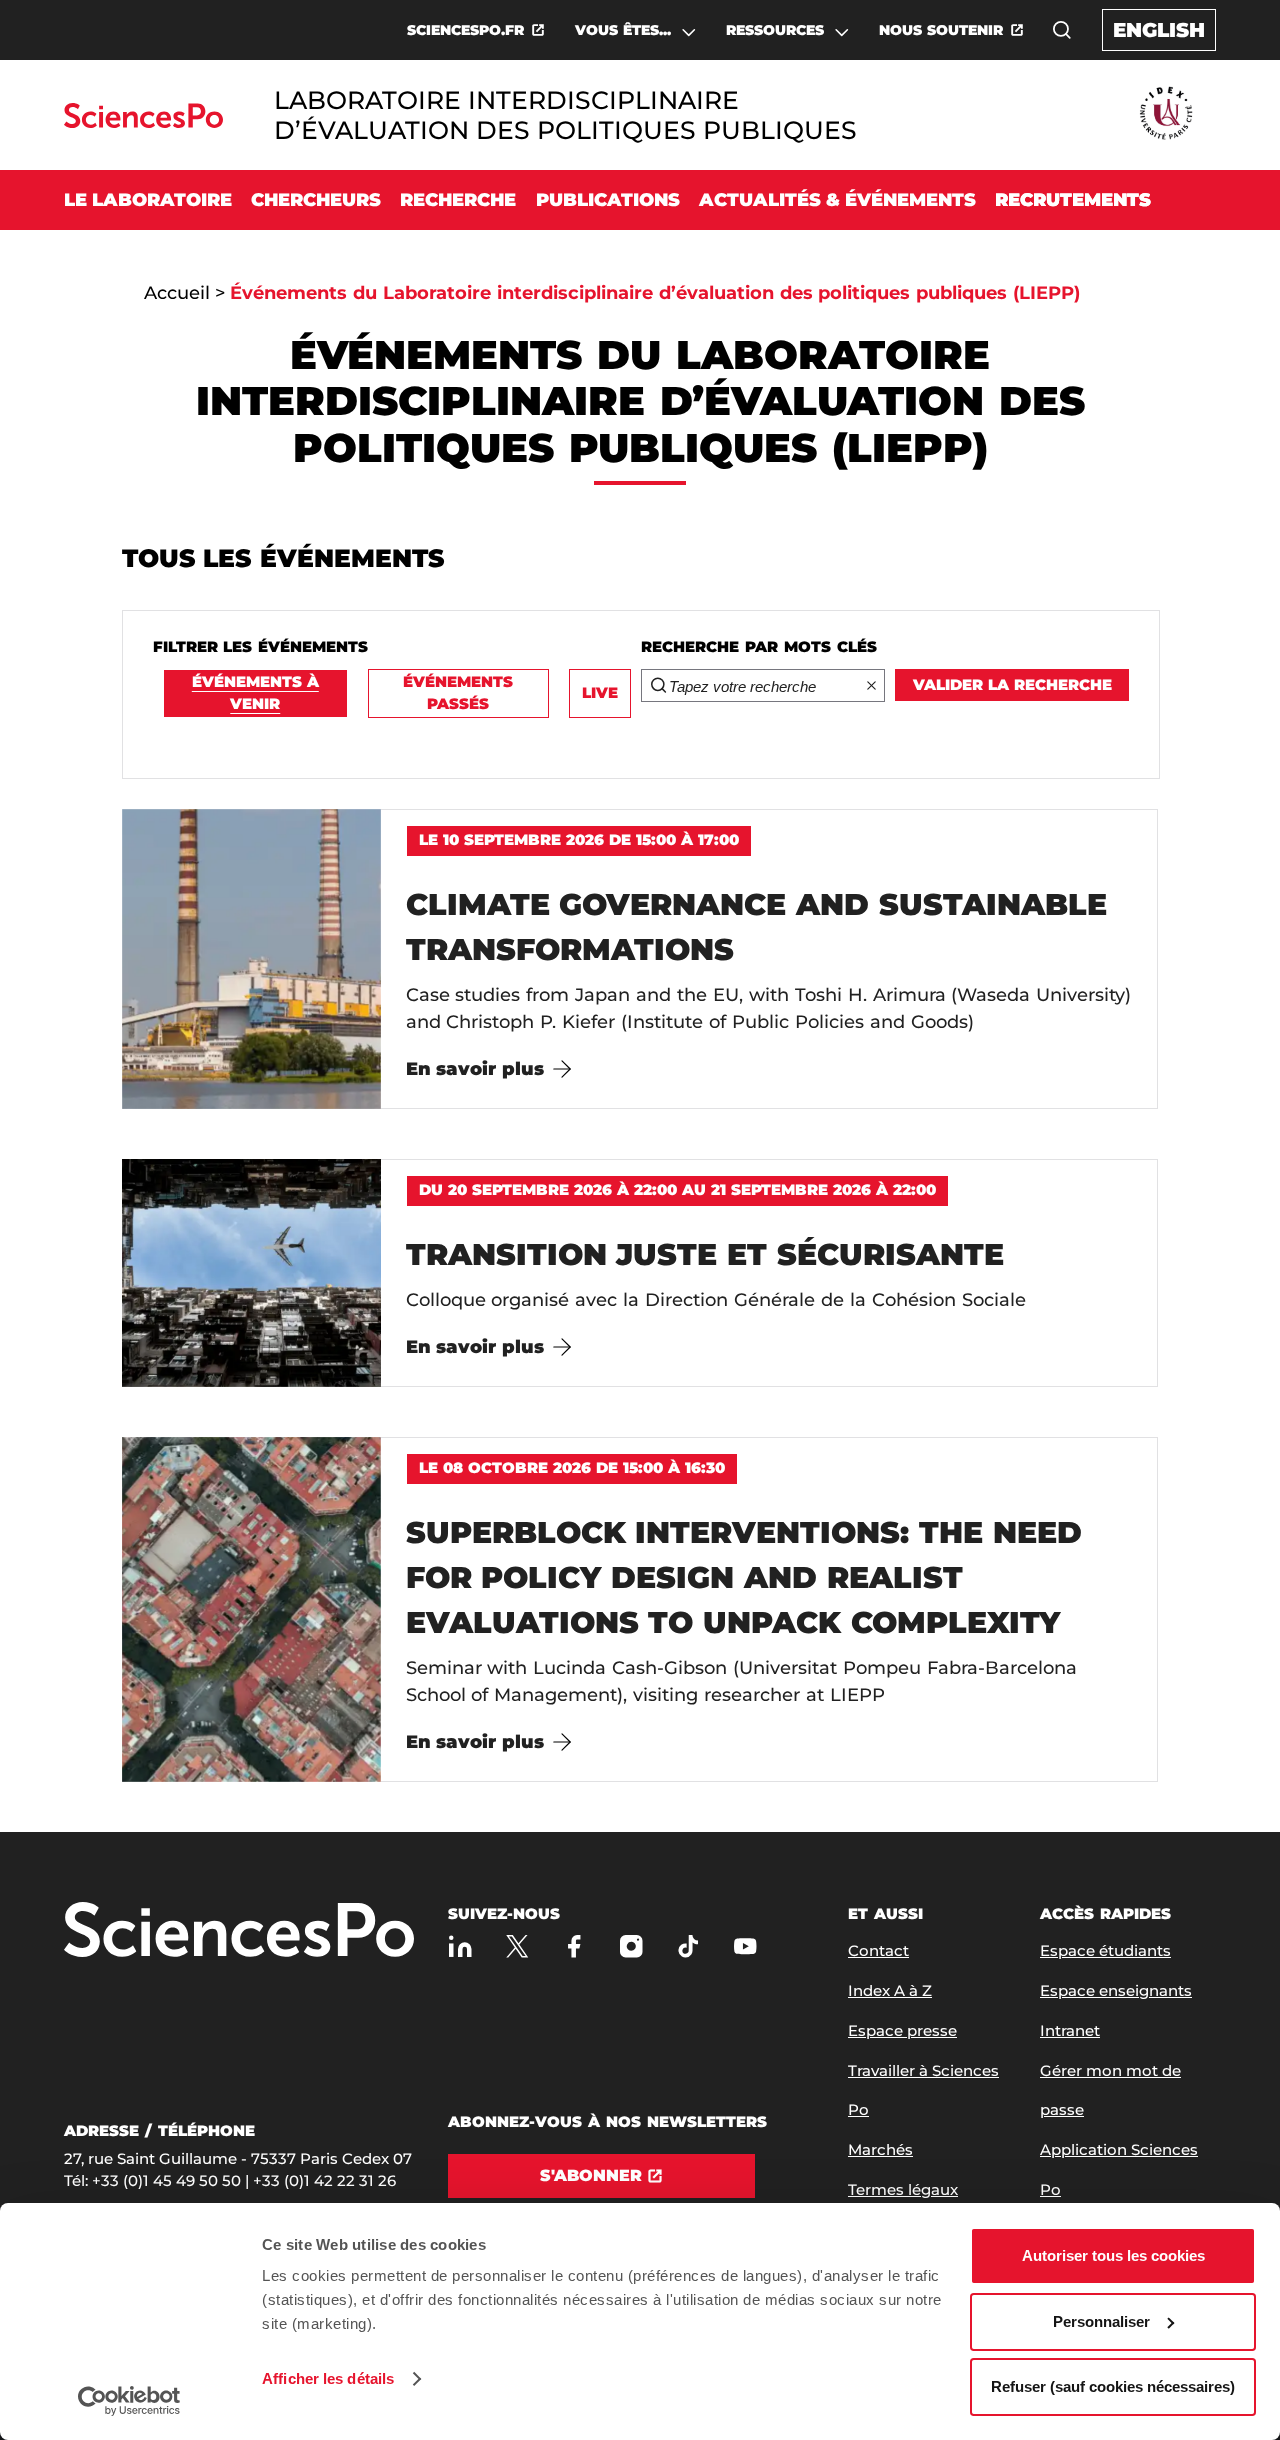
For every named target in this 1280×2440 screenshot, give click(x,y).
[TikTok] (688, 1946)
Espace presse (902, 2030)
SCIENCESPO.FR (465, 30)
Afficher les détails (328, 2378)
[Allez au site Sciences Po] (143, 122)
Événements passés (458, 693)
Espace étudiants (1105, 1950)
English (1159, 30)
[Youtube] (745, 1946)
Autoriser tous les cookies (1113, 2255)
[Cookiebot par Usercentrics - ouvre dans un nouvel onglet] (129, 2401)
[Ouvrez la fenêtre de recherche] (1062, 30)
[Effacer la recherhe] (871, 685)
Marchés (880, 2149)
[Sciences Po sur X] (517, 1946)
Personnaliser (1101, 2321)
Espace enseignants (1116, 1990)
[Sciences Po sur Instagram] (631, 1946)
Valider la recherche (1012, 684)
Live (600, 692)
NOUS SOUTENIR (941, 30)
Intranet (1070, 2030)
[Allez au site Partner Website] (1166, 114)
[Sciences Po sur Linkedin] (460, 1946)
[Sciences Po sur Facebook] (574, 1946)
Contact (878, 1950)
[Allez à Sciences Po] (239, 1931)
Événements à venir (255, 693)
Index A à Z (890, 1990)
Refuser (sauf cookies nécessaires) (1113, 2386)
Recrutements (1073, 200)
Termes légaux (903, 2189)
